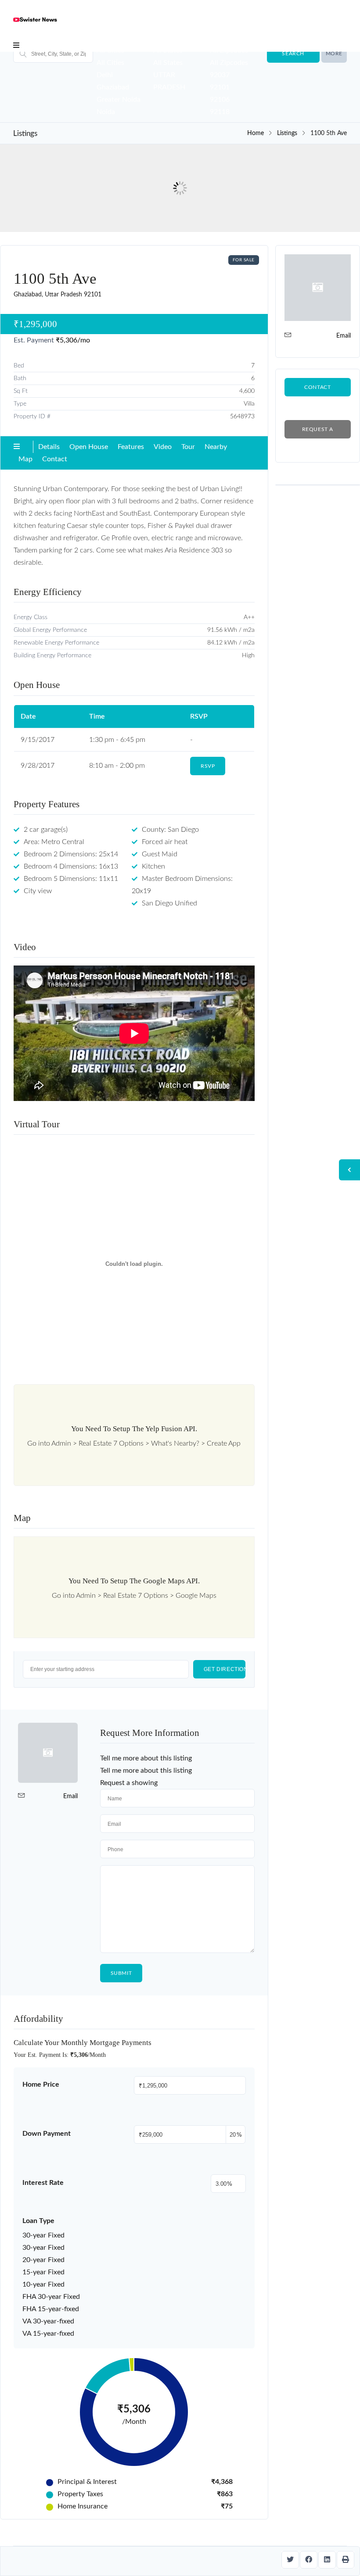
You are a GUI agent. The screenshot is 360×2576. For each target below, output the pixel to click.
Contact (55, 459)
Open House (89, 447)
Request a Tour (318, 433)
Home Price (41, 2084)
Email (70, 1796)
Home (256, 133)
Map (25, 459)
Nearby (216, 447)
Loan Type (38, 2221)
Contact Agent (318, 390)
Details (49, 447)
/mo (73, 340)
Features (131, 447)
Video (163, 447)
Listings (287, 133)
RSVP (208, 766)
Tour (188, 447)
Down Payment (47, 2134)
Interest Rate (43, 2183)
